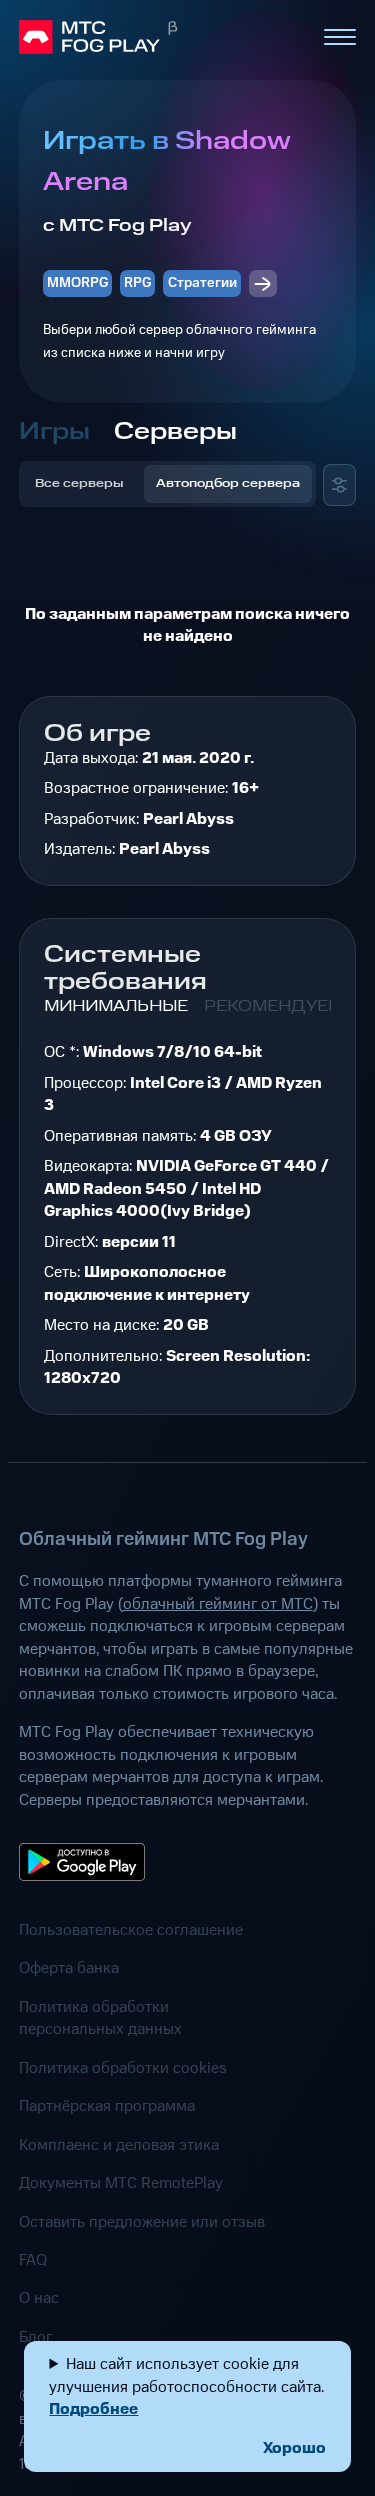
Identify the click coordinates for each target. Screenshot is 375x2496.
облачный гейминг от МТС (218, 1604)
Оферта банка (69, 1968)
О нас (39, 2298)
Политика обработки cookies (123, 2068)
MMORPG (77, 283)
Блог (35, 2337)
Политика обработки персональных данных (100, 2018)
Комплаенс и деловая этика (119, 2145)
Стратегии (202, 283)
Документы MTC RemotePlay (121, 2183)
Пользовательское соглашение (131, 1930)
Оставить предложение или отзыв (142, 2222)
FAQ (33, 2260)
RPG (137, 283)
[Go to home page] (162, 37)
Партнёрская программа (107, 2106)
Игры (54, 432)
